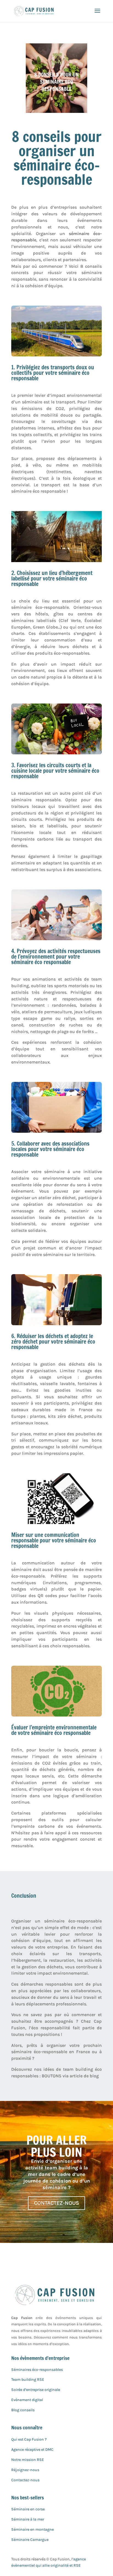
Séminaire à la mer (28, 2519)
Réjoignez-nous (25, 2470)
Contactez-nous (25, 2480)
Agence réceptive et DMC (32, 2450)
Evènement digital (27, 2400)
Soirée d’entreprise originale (36, 2390)
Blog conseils (23, 2410)
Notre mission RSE (28, 2460)
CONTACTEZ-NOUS (56, 2203)
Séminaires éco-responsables (37, 2370)
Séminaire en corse (28, 2509)
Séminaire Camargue (30, 2540)
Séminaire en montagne (33, 2529)
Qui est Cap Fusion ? (29, 2439)
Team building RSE (28, 2380)
